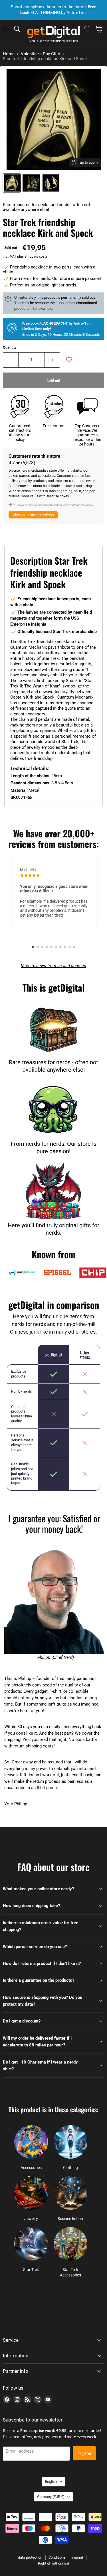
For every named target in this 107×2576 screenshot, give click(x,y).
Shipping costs (36, 257)
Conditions (57, 2557)
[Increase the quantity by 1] (53, 360)
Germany (51, 2497)
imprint (77, 2557)
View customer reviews (33, 515)
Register (84, 2453)
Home (9, 54)
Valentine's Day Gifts (41, 54)
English (51, 2482)
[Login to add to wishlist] (69, 360)
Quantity (10, 347)
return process (47, 1781)
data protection (30, 2557)
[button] (33, 947)
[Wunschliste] (87, 29)
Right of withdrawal (53, 2563)
